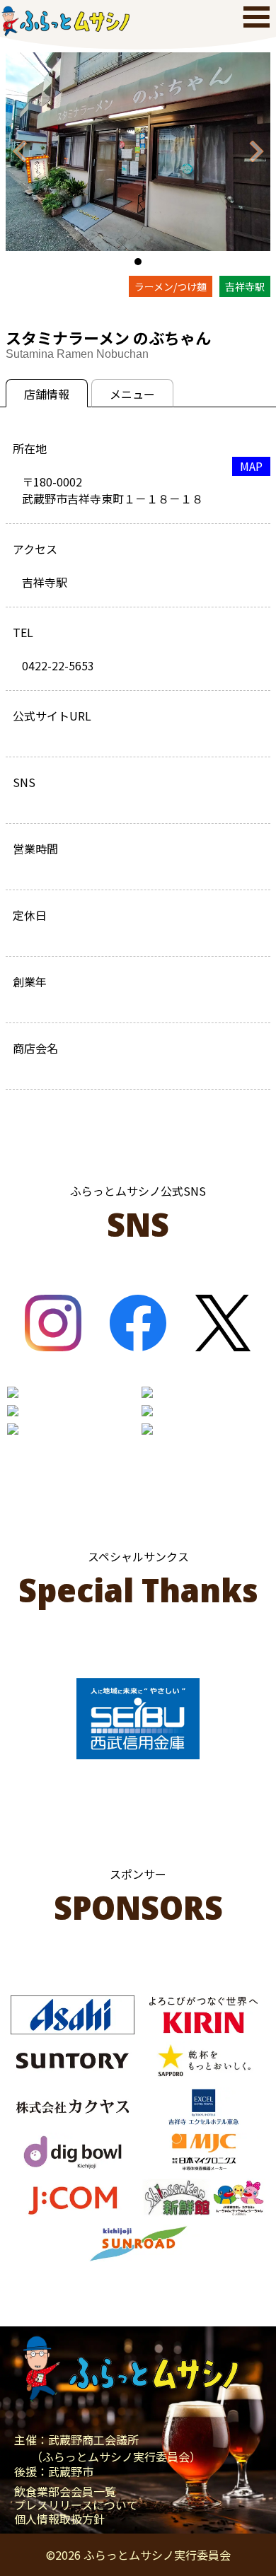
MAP (251, 466)
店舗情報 (47, 394)
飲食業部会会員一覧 (65, 2492)
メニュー (132, 394)
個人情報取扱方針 (59, 2519)
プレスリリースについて (76, 2505)
